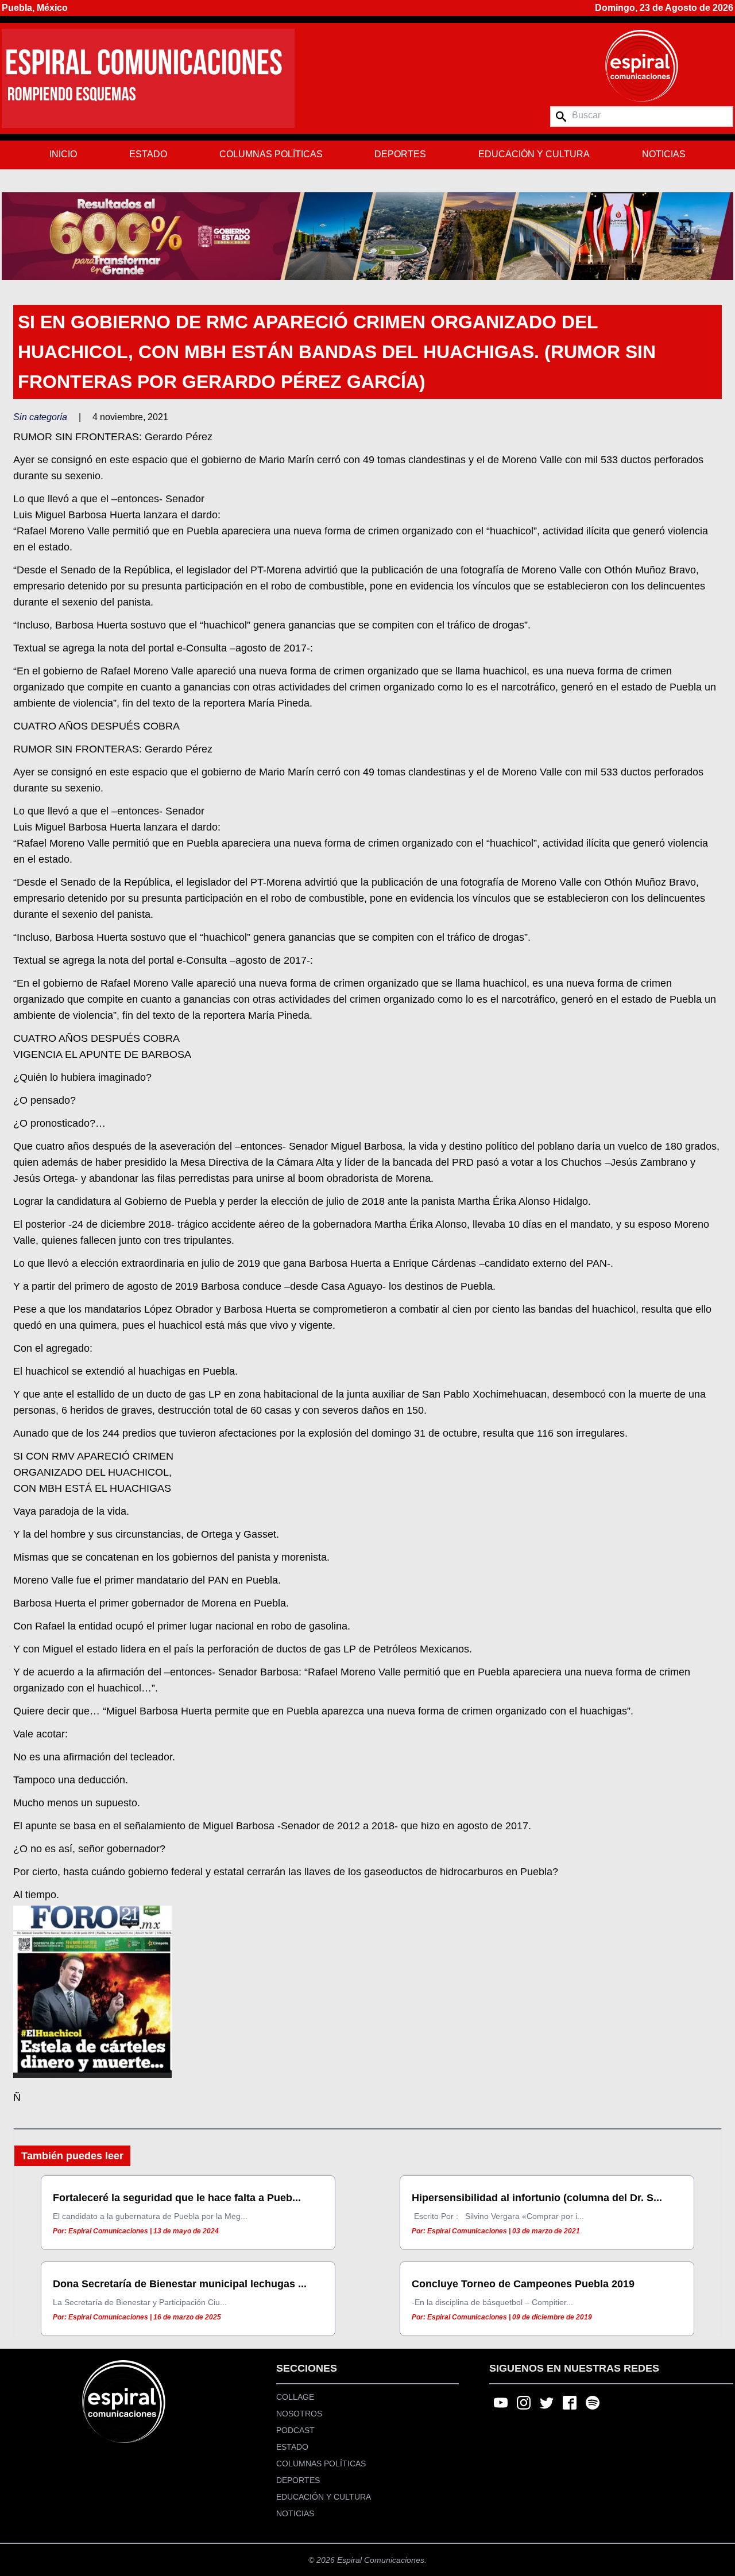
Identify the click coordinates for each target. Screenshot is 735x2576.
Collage (295, 2397)
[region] (367, 236)
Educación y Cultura (534, 154)
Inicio (63, 154)
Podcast (295, 2430)
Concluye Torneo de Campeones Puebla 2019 (523, 2284)
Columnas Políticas (271, 154)
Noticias (664, 154)
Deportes (400, 154)
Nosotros (299, 2414)
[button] (367, 236)
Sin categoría (40, 417)
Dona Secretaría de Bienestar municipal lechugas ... (180, 2284)
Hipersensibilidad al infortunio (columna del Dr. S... (537, 2198)
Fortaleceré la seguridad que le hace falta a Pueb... (177, 2198)
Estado (148, 154)
